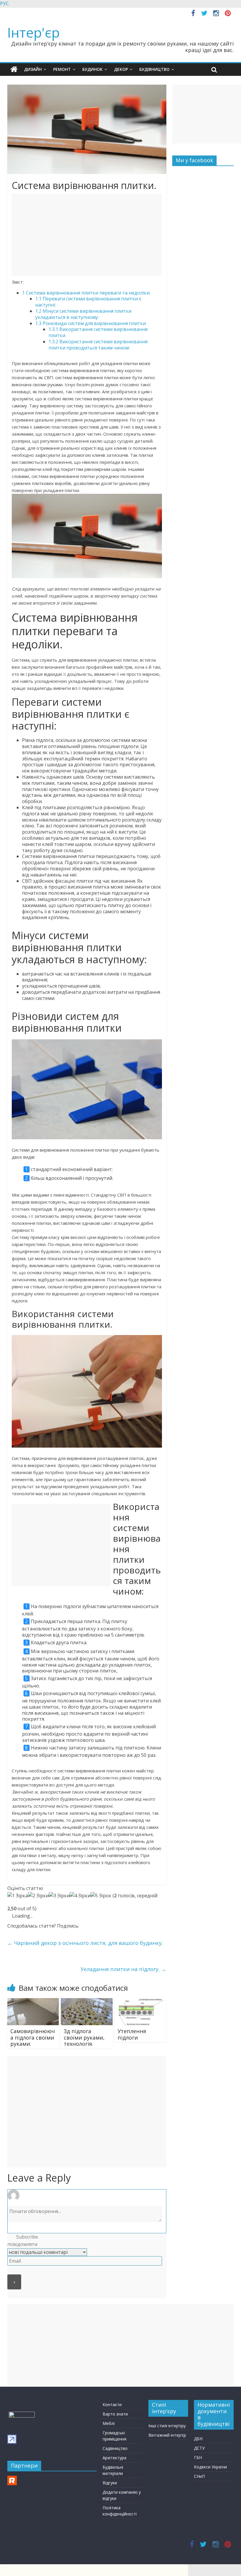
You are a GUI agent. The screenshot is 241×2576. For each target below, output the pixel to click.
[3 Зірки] (59, 1896)
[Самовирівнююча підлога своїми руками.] (33, 2002)
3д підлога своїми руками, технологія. (84, 2037)
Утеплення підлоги (132, 2034)
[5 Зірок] (101, 1896)
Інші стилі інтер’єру (167, 2426)
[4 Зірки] (80, 1896)
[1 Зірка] (18, 1896)
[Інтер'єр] (14, 69)
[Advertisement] (87, 235)
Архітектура (114, 2458)
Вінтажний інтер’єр (167, 2435)
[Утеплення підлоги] (140, 2002)
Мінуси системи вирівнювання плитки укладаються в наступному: (83, 314)
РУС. (5, 4)
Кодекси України (210, 2467)
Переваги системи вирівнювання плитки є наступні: (88, 302)
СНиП (199, 2476)
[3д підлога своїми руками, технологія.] (87, 2002)
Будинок (92, 69)
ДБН (198, 2439)
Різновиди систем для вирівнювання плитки (91, 323)
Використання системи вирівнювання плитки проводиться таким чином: (98, 345)
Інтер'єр (34, 32)
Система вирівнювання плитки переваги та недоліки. (86, 293)
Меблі (109, 2423)
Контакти (112, 2404)
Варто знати (115, 2414)
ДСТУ (199, 2448)
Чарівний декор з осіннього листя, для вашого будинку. (85, 1943)
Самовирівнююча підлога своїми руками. (33, 2037)
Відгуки (110, 2483)
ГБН (198, 2457)
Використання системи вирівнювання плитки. (98, 332)
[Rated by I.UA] (22, 2414)
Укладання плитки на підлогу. (123, 1969)
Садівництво (115, 2448)
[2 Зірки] (38, 1896)
